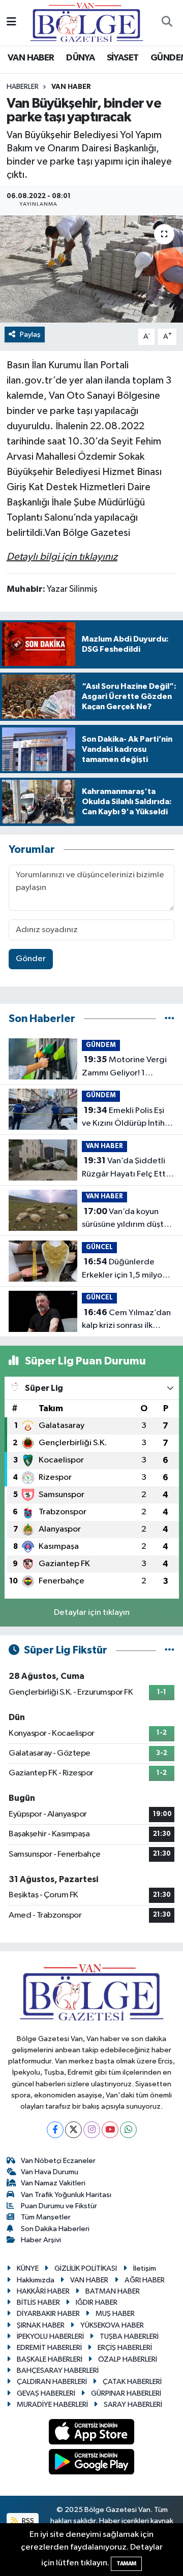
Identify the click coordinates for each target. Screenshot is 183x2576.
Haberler (23, 87)
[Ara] (167, 23)
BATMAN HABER (113, 2291)
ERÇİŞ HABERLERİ (125, 2348)
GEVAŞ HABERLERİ (46, 2393)
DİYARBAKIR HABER (48, 2314)
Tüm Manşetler (46, 2217)
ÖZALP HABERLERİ (128, 2359)
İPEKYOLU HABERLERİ (50, 2336)
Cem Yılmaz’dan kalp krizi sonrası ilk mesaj (126, 1320)
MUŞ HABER (115, 2314)
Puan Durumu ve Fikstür (59, 2206)
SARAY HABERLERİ (133, 2405)
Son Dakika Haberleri (55, 2229)
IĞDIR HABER (97, 2302)
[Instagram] (92, 2130)
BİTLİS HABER (38, 2302)
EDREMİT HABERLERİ (49, 2348)
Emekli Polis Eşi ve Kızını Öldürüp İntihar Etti (127, 1118)
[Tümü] (170, 1019)
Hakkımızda (36, 2280)
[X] (73, 2130)
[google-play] (92, 2463)
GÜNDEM (101, 1045)
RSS (27, 2521)
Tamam (126, 2564)
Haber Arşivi (41, 2240)
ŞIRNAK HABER (41, 2325)
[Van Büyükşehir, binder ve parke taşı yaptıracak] (91, 269)
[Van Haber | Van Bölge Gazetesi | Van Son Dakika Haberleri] (87, 22)
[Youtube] (110, 2130)
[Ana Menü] (11, 23)
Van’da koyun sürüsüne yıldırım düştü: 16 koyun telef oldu (126, 1219)
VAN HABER (31, 58)
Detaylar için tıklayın (92, 1613)
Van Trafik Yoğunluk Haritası (66, 2195)
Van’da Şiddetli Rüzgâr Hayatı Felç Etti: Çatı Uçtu (126, 1168)
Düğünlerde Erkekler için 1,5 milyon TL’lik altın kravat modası (124, 1269)
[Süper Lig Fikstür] (170, 1650)
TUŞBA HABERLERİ (129, 2336)
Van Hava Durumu (50, 2172)
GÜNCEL (99, 1247)
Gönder (31, 959)
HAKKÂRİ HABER (43, 2291)
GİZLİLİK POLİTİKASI (86, 2268)
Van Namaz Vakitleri (53, 2183)
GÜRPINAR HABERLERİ (126, 2393)
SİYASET (123, 58)
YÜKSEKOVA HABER (112, 2325)
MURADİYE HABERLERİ (52, 2405)
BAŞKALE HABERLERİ (50, 2359)
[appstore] (92, 2434)
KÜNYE (28, 2268)
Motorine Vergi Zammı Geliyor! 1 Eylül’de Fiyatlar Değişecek (124, 1067)
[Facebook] (55, 2130)
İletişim (145, 2268)
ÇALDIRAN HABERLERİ (52, 2382)
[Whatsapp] (128, 2130)
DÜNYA (80, 58)
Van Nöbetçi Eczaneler (58, 2161)
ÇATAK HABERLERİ (132, 2382)
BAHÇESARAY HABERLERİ (58, 2371)
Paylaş (30, 335)
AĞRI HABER (145, 2280)
